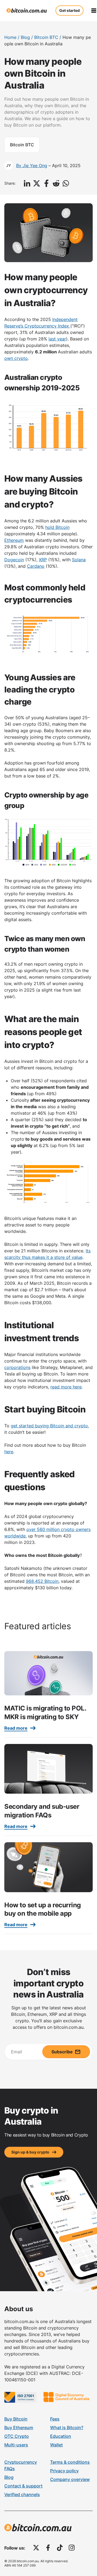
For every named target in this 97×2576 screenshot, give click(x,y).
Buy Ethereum (19, 2428)
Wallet (56, 2445)
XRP (43, 560)
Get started (70, 10)
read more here (66, 1387)
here (9, 1452)
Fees (55, 2419)
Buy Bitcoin (16, 2419)
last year (57, 339)
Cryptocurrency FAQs (21, 2465)
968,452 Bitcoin (42, 1581)
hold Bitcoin (57, 527)
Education (61, 2436)
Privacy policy (64, 2471)
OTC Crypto (17, 2436)
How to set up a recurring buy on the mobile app (43, 1909)
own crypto (16, 358)
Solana (79, 560)
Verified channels (22, 2494)
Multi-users (16, 2445)
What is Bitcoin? (67, 2428)
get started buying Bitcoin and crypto (49, 1426)
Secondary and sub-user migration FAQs (42, 1811)
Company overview (70, 2479)
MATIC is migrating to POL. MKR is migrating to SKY (45, 1712)
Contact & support (23, 2486)
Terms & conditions (70, 2462)
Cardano (36, 566)
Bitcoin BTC (46, 37)
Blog (25, 37)
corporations (17, 1367)
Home (10, 37)
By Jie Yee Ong (32, 165)
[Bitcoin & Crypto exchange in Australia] (27, 11)
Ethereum (14, 540)
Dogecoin (14, 560)
